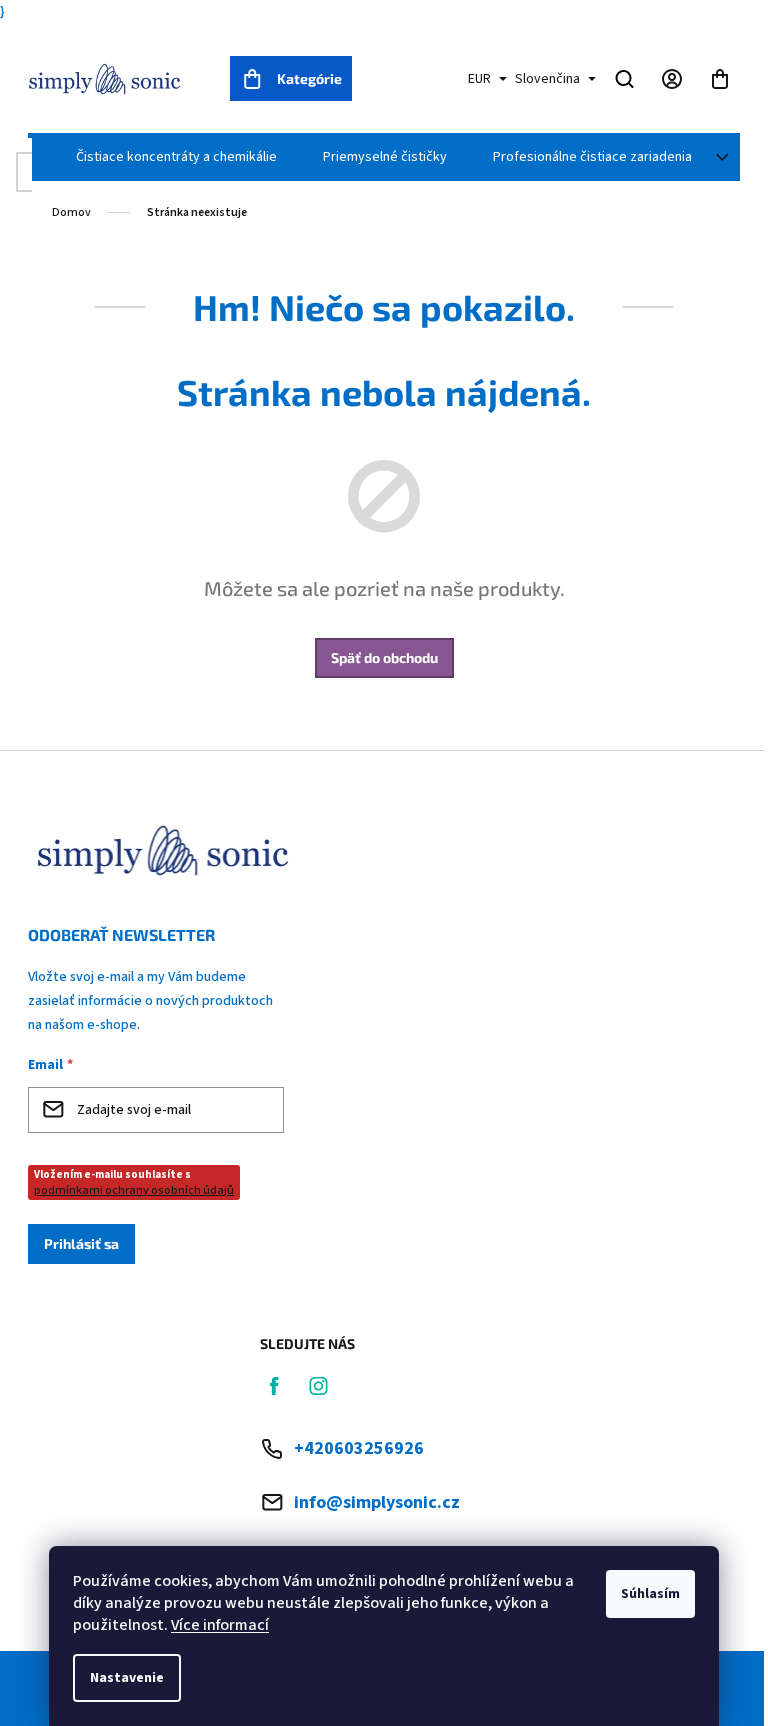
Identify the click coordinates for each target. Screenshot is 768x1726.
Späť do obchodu (384, 657)
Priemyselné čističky (385, 157)
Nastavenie (127, 1678)
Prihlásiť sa (81, 1243)
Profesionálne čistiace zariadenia (592, 157)
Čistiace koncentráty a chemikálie (176, 157)
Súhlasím (650, 1594)
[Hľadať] (624, 79)
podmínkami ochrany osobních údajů (134, 1190)
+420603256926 (359, 1448)
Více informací (220, 1625)
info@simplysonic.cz (377, 1502)
